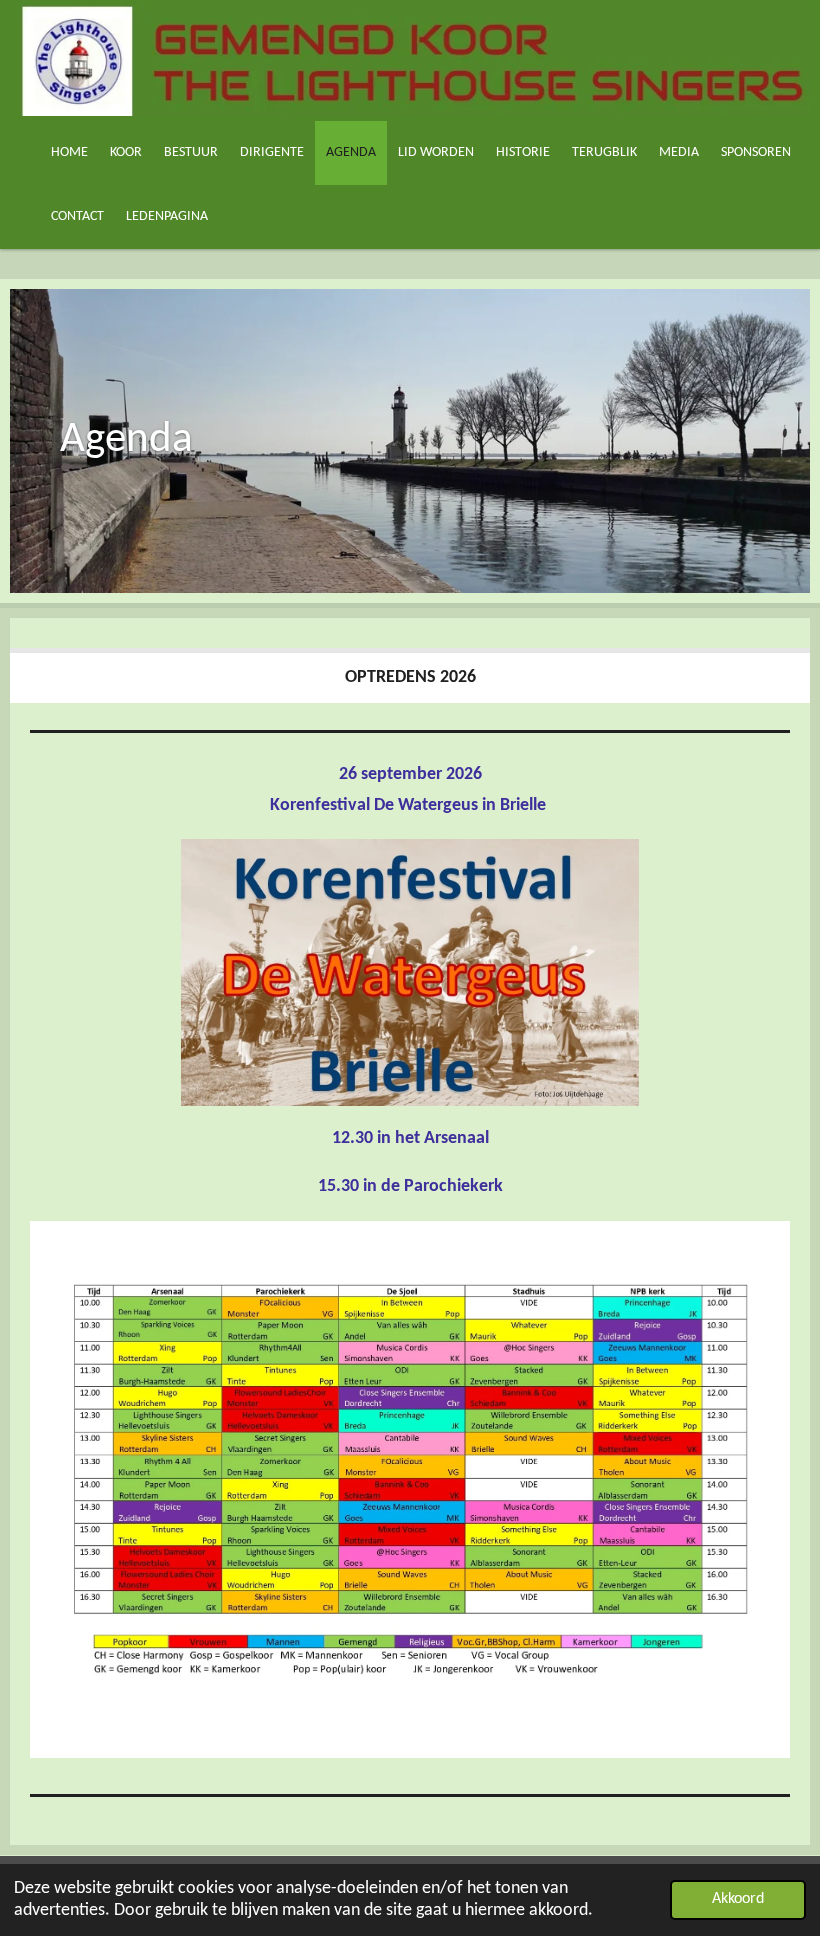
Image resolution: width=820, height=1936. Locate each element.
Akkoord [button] (738, 1899)
